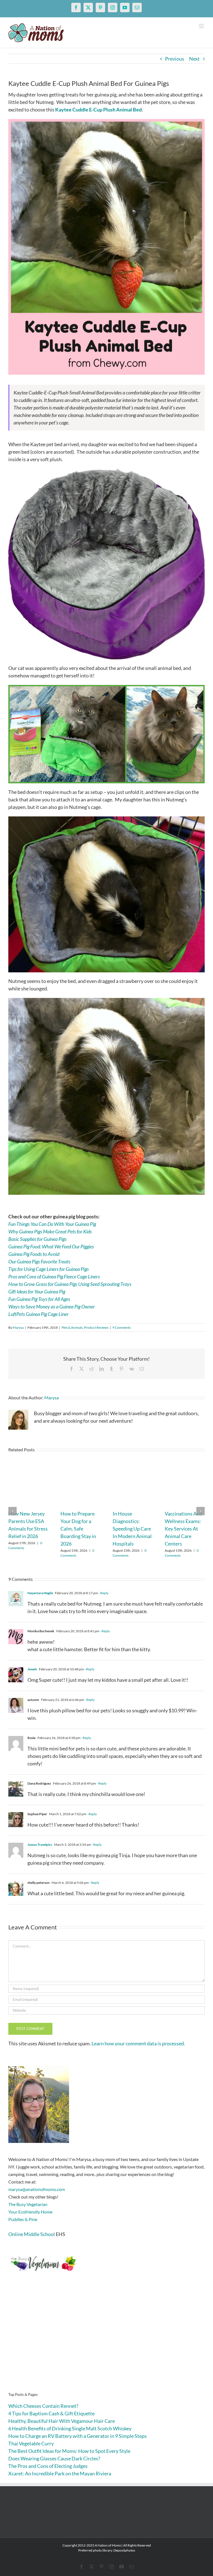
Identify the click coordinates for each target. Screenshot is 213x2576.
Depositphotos (124, 2550)
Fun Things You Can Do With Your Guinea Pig (52, 1224)
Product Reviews (96, 1327)
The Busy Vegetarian (28, 2204)
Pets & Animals (72, 1327)
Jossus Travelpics (40, 1845)
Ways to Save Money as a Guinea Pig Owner (52, 1306)
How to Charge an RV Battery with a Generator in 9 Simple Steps (78, 2436)
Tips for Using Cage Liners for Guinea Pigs (49, 1269)
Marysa (18, 1327)
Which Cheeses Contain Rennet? (43, 2406)
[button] (12, 1511)
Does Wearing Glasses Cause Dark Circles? (54, 2458)
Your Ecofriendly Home (30, 2212)
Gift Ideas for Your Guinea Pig (37, 1291)
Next (194, 59)
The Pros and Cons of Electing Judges (48, 2466)
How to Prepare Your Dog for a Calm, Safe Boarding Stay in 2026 (78, 1529)
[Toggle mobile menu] (202, 26)
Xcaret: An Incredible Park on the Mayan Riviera (60, 2473)
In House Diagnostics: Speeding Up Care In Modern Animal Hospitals (132, 1529)
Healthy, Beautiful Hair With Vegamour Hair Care (62, 2421)
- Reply (103, 1593)
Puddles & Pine (23, 2219)
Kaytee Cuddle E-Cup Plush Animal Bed (98, 110)
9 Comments (121, 1327)
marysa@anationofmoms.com (37, 2189)
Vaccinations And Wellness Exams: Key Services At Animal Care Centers (183, 1529)
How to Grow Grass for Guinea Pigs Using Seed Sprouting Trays (70, 1284)
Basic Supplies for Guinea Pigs (37, 1239)
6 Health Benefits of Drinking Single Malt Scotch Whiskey (70, 2428)
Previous (175, 59)
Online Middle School (32, 2234)
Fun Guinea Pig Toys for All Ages (39, 1299)
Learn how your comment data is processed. (138, 2043)
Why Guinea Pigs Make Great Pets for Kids (50, 1231)
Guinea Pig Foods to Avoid (34, 1254)
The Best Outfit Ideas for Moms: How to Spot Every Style (69, 2451)
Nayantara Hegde (40, 1593)
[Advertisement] (106, 2341)
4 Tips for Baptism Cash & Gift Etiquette (51, 2413)
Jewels (32, 1669)
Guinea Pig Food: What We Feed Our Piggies (51, 1246)
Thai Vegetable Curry (31, 2443)
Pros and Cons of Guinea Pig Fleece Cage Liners (54, 1276)
